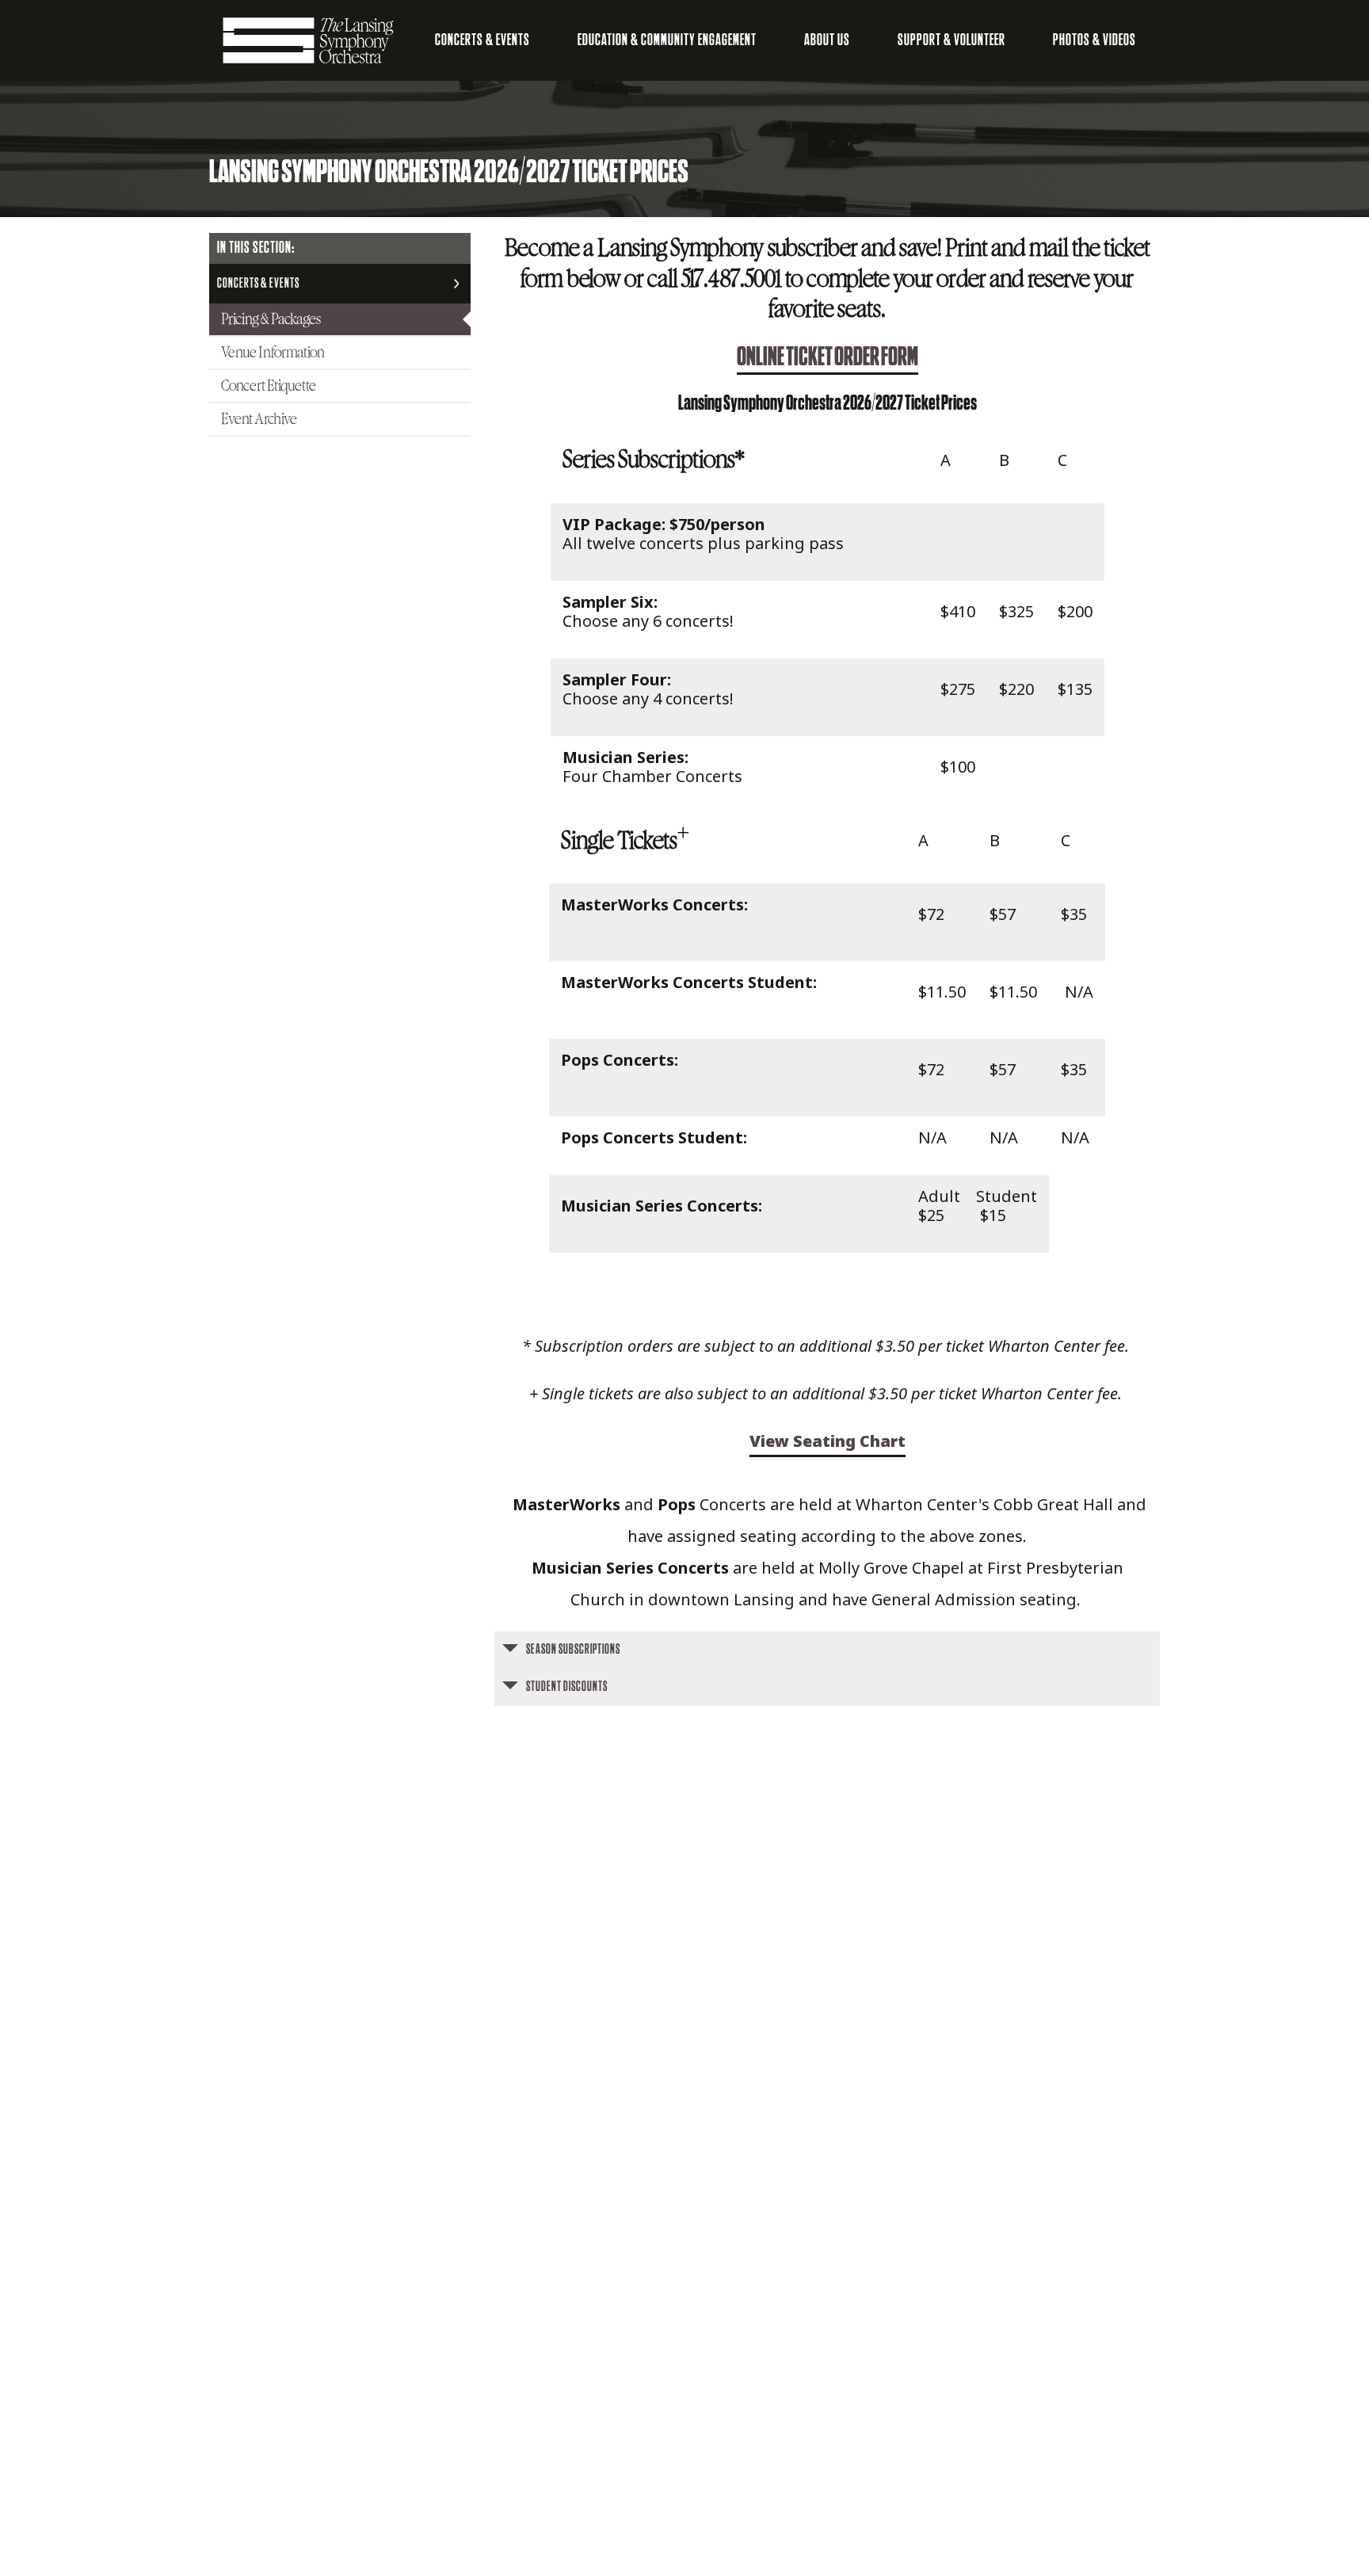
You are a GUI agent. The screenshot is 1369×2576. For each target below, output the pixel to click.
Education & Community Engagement (667, 40)
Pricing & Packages (271, 319)
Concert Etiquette (269, 386)
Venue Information (273, 353)
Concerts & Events (482, 40)
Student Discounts (567, 1687)
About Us (827, 40)
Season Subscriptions (573, 1650)
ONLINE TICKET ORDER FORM (828, 357)
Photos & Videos (1094, 40)
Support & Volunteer (951, 40)
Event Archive (259, 419)
